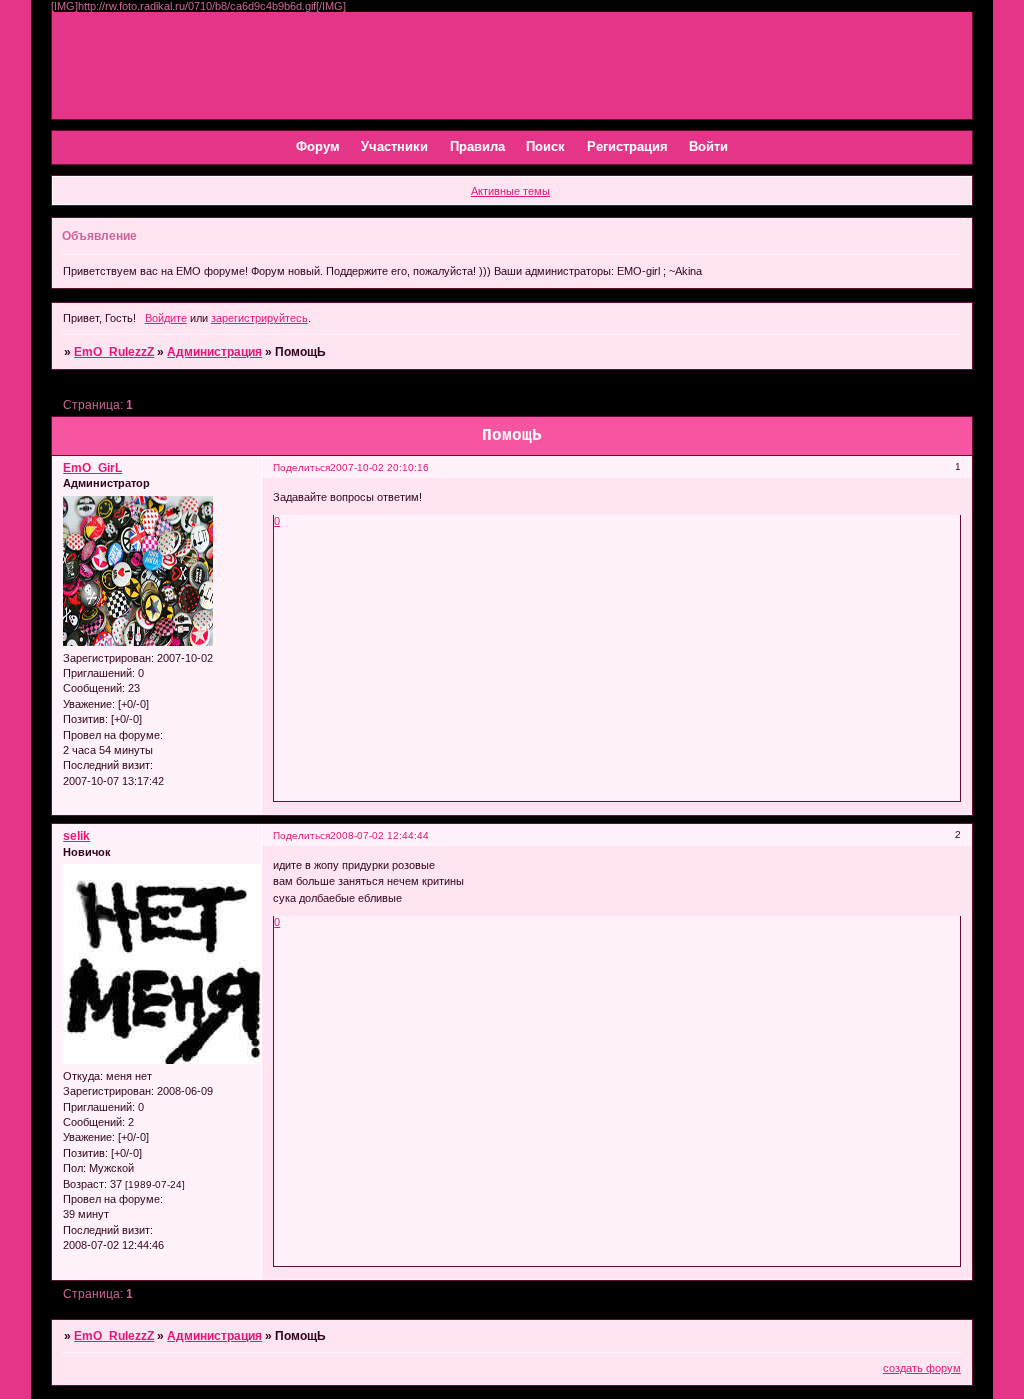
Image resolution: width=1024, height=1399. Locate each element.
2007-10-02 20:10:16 (379, 467)
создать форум (922, 1368)
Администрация (214, 352)
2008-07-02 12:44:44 (379, 835)
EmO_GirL (92, 468)
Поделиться (301, 467)
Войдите (166, 318)
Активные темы (510, 191)
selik (76, 836)
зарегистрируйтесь (259, 318)
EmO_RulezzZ (114, 352)
